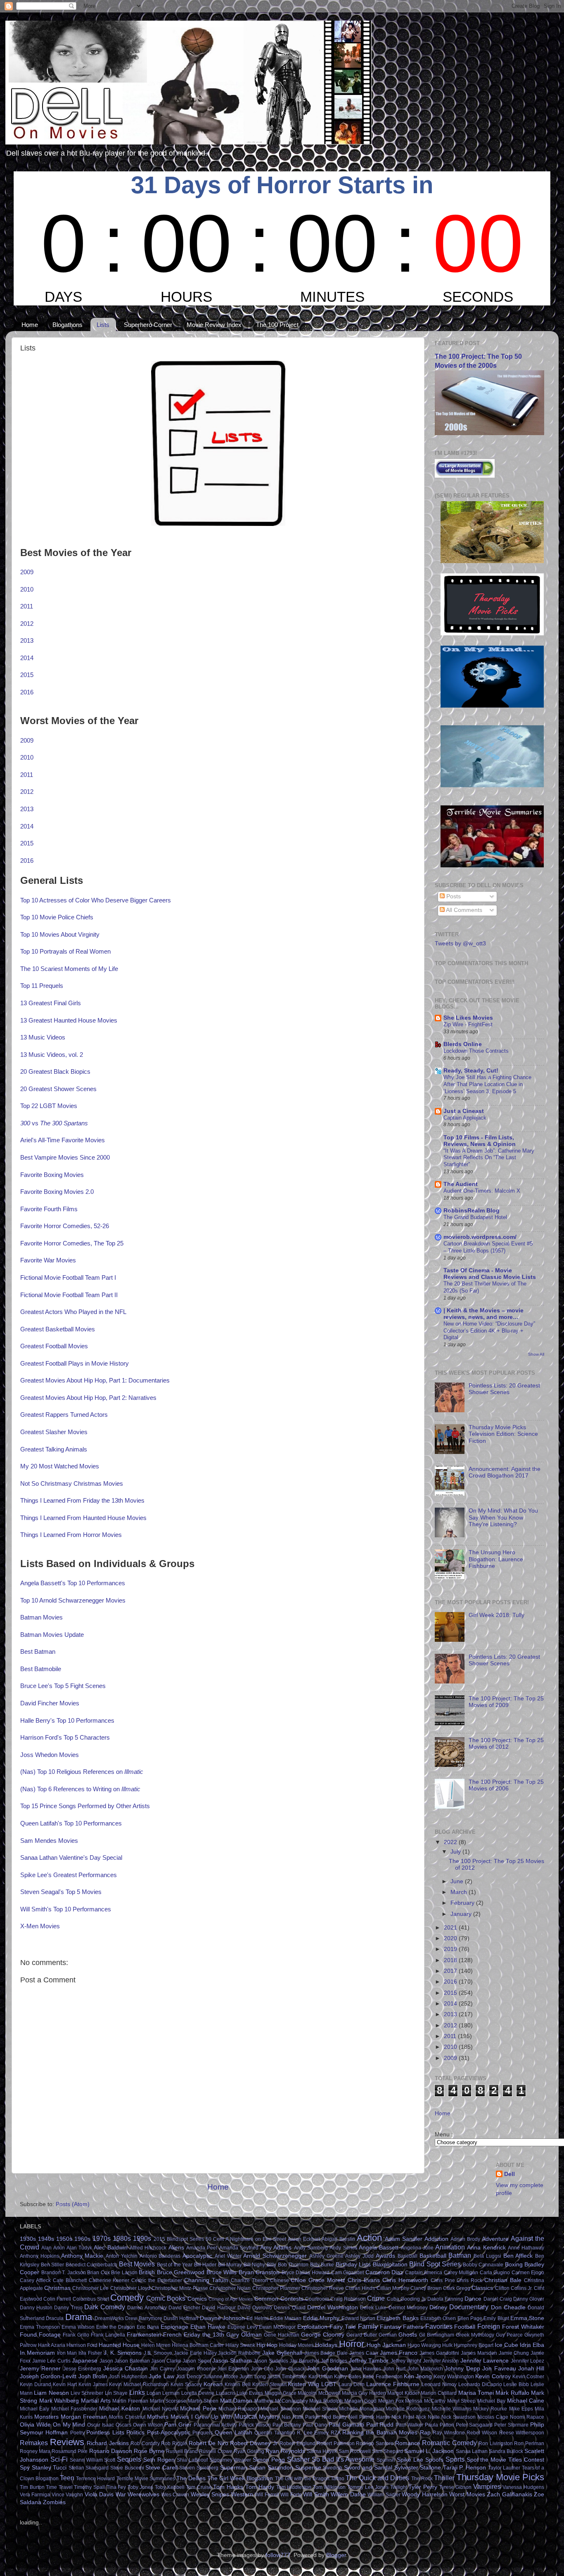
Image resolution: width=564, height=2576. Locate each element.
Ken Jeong (418, 2376)
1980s (122, 2238)
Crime (376, 2298)
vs (54, 1123)
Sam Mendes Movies (49, 1841)
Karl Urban (321, 2377)
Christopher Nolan (230, 2288)
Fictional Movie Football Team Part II (69, 1295)
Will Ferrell (267, 2495)
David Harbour (219, 2308)
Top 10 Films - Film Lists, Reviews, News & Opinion (480, 1141)
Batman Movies (41, 1617)
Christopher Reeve (323, 2288)
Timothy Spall (89, 2487)
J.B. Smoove (158, 2353)
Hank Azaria (52, 2345)
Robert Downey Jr (254, 2443)
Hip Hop (267, 2345)
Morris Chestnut (127, 2417)
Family (368, 2326)
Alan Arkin (53, 2248)
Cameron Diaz (384, 2272)
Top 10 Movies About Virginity (60, 935)
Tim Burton (32, 2487)
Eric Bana (148, 2327)
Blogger (336, 2555)
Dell (509, 2174)
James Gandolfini (439, 2353)
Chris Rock (469, 2280)
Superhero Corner (148, 325)
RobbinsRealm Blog (472, 1211)
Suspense (308, 2468)
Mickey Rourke (490, 2409)
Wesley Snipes (210, 2494)
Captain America (424, 2273)
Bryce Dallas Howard (306, 2273)
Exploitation (312, 2327)
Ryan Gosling (249, 2451)
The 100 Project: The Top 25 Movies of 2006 (506, 1785)
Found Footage (40, 2335)
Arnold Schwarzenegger (275, 2256)
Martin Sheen (203, 2401)
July (456, 1852)
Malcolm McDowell (319, 2393)
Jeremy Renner (40, 2369)
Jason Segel (197, 2361)
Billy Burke (322, 2265)
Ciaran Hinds (360, 2288)
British (147, 2272)
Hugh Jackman (386, 2345)
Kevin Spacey (186, 2384)
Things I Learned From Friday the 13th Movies (82, 1501)
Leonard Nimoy (439, 2384)
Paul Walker (409, 2425)
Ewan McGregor (277, 2327)
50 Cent (215, 2239)
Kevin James (93, 2384)
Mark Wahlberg (59, 2401)
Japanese (85, 2361)
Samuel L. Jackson (429, 2451)
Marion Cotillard (439, 2393)
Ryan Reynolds (285, 2451)
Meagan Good (361, 2401)
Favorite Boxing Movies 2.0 (57, 1192)
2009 (27, 572)
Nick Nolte (428, 2417)
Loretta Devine (198, 2393)
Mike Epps (521, 2409)
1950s (64, 2239)
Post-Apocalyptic (169, 2433)
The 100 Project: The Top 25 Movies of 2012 (506, 1744)
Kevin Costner (528, 2377)
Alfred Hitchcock (148, 2248)
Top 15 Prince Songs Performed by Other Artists (85, 1806)
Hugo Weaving (424, 2345)
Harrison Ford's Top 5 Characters (65, 1738)
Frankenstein (144, 2335)
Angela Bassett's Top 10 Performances (73, 1583)
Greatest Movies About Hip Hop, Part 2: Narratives (88, 1398)
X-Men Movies (40, 1926)
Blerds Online (463, 1044)
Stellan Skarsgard (89, 2468)
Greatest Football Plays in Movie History (75, 1364)
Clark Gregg (457, 2288)
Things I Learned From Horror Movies (71, 1535)
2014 (27, 658)
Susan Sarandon (271, 2468)
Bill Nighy (255, 2265)
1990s (142, 2238)
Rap (425, 2433)
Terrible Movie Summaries (146, 2479)
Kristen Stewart (269, 2384)
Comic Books (166, 2298)
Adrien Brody (465, 2239)
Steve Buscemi (127, 2468)
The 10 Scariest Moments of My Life (69, 969)
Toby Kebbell (170, 2487)
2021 (451, 1928)
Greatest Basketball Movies (58, 1329)
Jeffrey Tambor (369, 2361)
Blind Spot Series (435, 2264)
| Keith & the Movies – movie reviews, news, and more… (483, 1314)
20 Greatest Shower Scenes (58, 1089)
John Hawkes (366, 2369)
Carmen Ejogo (528, 2273)
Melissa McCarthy (425, 2401)
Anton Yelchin (122, 2256)
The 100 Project (277, 325)
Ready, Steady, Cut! (471, 1071)
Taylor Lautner (504, 2468)
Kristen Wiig (303, 2384)
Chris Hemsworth (405, 2280)
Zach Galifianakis (509, 2494)
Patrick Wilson (255, 2425)
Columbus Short (91, 2299)
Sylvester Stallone (418, 2468)
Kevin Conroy (493, 2376)
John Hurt (394, 2369)
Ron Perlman (529, 2443)
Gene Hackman (282, 2335)
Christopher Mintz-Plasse (180, 2288)
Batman (460, 2255)
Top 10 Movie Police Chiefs (57, 917)
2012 (27, 624)
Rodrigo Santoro (375, 2443)
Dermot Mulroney (408, 2308)
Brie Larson (124, 2273)
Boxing (514, 2265)
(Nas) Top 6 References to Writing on (80, 1789)
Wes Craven (175, 2495)
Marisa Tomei (476, 2393)
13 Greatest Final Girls (51, 1003)
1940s (46, 2239)
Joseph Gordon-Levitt (48, 2376)
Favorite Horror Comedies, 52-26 (65, 1226)
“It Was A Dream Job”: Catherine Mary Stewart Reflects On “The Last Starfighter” (489, 1158)
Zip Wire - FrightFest (468, 1024)
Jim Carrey (162, 2369)
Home (30, 325)
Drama (79, 2317)
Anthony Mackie (82, 2256)
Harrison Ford (82, 2345)
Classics (482, 2288)
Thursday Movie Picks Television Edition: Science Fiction (503, 1434)
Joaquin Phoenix (196, 2369)
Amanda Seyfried (239, 2248)
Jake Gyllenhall (282, 2353)
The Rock (422, 2479)
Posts (453, 896)
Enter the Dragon (116, 2327)
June (458, 1881)
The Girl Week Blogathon (240, 2478)
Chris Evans (364, 2280)
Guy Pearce (509, 2335)
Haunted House (119, 2345)
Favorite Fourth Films (49, 1209)
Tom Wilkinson (329, 2487)
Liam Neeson (51, 2393)
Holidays (326, 2345)
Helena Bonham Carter (198, 2345)
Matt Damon (236, 2401)
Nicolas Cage (493, 2417)
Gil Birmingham (437, 2335)
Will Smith (316, 2494)
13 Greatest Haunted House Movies (69, 1020)
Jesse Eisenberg (82, 2369)
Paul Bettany (287, 2425)
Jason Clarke (166, 2361)
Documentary (469, 2307)
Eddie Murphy (321, 2318)
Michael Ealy (34, 2409)
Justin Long (252, 2377)
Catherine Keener (109, 2280)
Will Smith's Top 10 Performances (66, 1909)
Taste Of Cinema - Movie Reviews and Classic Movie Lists (490, 1274)
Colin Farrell (57, 2299)
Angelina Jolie (417, 2248)
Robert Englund (297, 2443)
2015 (27, 675)
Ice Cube (506, 2345)
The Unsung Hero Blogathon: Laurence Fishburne (496, 1559)
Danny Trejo (68, 2308)
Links (137, 2392)
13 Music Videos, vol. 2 (52, 1055)
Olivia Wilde (35, 2425)
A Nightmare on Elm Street (256, 2239)
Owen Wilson (148, 2425)
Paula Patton (440, 2425)
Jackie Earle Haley (195, 2353)
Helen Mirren (156, 2345)
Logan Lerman (163, 2393)
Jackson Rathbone (239, 2353)
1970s (102, 2238)
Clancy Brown (426, 2288)
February (463, 1903)
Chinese (280, 2280)
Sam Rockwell (355, 2451)
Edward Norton (358, 2318)
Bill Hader (205, 2265)
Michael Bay (491, 2401)
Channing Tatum (206, 2280)
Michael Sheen (320, 2409)
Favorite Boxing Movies (52, 1175)
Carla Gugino (495, 2273)
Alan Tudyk (79, 2248)
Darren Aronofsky (147, 2308)
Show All (536, 1354)
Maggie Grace (281, 2393)
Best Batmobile (41, 1669)
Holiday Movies (296, 2345)
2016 (27, 692)
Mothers (158, 2417)
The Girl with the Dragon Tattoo (310, 2479)
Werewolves (143, 2494)
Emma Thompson (40, 2327)
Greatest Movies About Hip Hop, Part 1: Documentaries (95, 1380)
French (172, 2335)
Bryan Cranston (259, 2272)
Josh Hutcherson (128, 2377)
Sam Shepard (387, 2451)
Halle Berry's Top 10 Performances (67, 1721)
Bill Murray (230, 2265)
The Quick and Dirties (377, 2478)
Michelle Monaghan (361, 2409)
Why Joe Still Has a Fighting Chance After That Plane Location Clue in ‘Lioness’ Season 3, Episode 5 (487, 1084)
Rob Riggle (174, 2443)
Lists (103, 325)
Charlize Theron (249, 2280)
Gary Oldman (244, 2335)
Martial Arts (96, 2401)
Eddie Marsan (286, 2318)
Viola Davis (99, 2494)
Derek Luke (373, 2308)
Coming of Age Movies (231, 2299)
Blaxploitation (390, 2265)
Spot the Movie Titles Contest (505, 2460)
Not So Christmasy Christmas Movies (72, 1484)
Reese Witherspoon (522, 2433)
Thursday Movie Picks (500, 2477)
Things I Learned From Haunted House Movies (83, 1518)
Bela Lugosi (487, 2256)
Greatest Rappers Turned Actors (64, 1415)
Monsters (46, 2417)
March (460, 1892)
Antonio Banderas (160, 2256)
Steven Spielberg (199, 2468)
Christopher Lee (90, 2288)
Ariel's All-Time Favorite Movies (63, 1140)
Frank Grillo (76, 2335)
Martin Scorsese (168, 2401)
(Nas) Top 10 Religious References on (82, 1772)
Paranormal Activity (215, 2425)
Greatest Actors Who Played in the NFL (73, 1312)
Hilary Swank (240, 2345)
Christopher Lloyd (130, 2288)
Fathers (413, 2327)
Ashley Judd (359, 2256)
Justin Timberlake (287, 2377)
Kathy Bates (347, 2377)
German (388, 2335)
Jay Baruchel (304, 2361)
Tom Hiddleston (294, 2487)
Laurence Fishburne (393, 2384)
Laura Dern (352, 2384)
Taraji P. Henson (464, 2468)
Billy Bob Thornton (288, 2265)
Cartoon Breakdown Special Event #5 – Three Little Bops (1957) (488, 1247)
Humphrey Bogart (474, 2345)
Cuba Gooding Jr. (406, 2299)
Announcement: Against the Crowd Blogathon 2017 (505, 1472)
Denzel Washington (333, 2307)
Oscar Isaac (101, 2425)
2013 (27, 641)
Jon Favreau (499, 2369)
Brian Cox (98, 2273)
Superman (234, 2468)
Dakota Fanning (445, 2299)
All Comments (463, 910)
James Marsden (479, 2353)
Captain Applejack (465, 1118)
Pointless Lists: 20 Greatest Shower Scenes (504, 1389)
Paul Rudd (380, 2425)
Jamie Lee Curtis (51, 2361)
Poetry (77, 2433)
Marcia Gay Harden (364, 2393)
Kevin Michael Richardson (139, 2384)
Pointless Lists (105, 2433)
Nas (286, 2417)
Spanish (386, 2460)
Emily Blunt (496, 2318)
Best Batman (38, 1652)
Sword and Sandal (368, 2468)
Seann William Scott (93, 2460)
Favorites (439, 2326)
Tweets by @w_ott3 (460, 944)
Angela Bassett (379, 2248)
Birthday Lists (353, 2265)
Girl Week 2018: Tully (496, 1615)
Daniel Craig (498, 2299)
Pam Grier (178, 2425)
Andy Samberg (311, 2248)
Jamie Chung (514, 2353)
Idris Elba (532, 2345)
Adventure (495, 2239)
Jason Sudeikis (271, 2361)
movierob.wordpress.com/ (480, 1237)
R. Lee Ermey (313, 2433)
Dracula (55, 2318)
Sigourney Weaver (230, 2460)
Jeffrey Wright (406, 2361)
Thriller (444, 2478)
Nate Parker (306, 2417)
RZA (336, 2433)
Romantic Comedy (449, 2443)
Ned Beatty (334, 2417)
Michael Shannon (281, 2409)
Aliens (176, 2248)
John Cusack (290, 2369)
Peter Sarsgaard (474, 2425)
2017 (451, 1971)
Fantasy (390, 2327)
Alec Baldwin (110, 2248)
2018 (451, 1960)
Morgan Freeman (84, 2417)
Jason (106, 2361)
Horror (352, 2344)
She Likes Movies (468, 1018)
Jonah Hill (531, 2369)
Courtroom (317, 2299)
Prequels (203, 2433)
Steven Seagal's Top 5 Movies (61, 1892)
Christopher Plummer (276, 2288)
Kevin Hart (65, 2384)
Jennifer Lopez (528, 2361)
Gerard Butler (362, 2335)
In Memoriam (37, 2353)
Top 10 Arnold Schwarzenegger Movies (73, 1601)
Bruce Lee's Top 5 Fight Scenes (63, 1686)
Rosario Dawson (111, 2451)
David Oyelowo (255, 2308)
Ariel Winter (228, 2256)
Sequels (129, 2459)
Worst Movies (467, 2494)
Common (266, 2299)
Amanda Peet (202, 2248)
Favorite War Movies (48, 1260)
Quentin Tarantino (275, 2433)
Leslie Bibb (516, 2384)
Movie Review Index (214, 325)
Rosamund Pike (70, 2451)
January (462, 1914)
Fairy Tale (343, 2327)
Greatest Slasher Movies (54, 1432)
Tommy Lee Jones (368, 2487)
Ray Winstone (449, 2433)
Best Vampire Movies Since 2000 (65, 1158)
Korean (213, 2384)
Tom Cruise (199, 2487)
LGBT (329, 2384)
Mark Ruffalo (512, 2393)
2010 (27, 590)
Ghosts (408, 2335)
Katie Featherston (382, 2377)
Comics (197, 2299)
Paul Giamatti (346, 2425)
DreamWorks (109, 2318)
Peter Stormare (511, 2425)
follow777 (278, 2555)
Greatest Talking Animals (54, 1449)
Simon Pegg (269, 2460)
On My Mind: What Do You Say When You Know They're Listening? (503, 1517)
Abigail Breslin (338, 2239)
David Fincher (184, 2308)
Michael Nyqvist (160, 2409)
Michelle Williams (452, 2409)
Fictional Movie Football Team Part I (68, 1278)
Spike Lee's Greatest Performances (69, 1875)
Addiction (436, 2239)
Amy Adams (276, 2248)
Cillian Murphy (393, 2288)
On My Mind (69, 2425)
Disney (438, 2307)
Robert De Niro (209, 2443)
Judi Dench (189, 2377)
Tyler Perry (423, 2487)
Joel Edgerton (233, 2369)
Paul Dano (315, 2425)
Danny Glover (529, 2299)
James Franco (399, 2353)
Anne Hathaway (526, 2248)
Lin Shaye (116, 2393)
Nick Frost (403, 2417)
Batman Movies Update (52, 1635)
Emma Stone (527, 2318)
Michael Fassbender (74, 2409)
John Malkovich (425, 2369)
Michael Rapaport (239, 2409)
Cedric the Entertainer (157, 2280)
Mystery (269, 2417)
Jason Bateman (132, 2361)
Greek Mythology (475, 2335)
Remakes (34, 2443)
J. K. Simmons (123, 2353)
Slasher (298, 2459)
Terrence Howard (95, 2479)
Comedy (127, 2298)
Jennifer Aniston (441, 2361)
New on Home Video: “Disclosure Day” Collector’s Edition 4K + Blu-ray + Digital (489, 1331)
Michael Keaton (120, 2409)
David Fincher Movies (50, 1703)
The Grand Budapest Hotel (475, 1217)
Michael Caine (526, 2401)
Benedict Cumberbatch (92, 2265)
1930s (28, 2239)
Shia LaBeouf (192, 2460)
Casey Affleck (35, 2280)
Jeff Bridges (334, 2361)
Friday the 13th (204, 2335)
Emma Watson (78, 2327)
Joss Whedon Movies (50, 1755)
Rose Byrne (149, 2451)
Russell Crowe (216, 2451)
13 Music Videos (43, 1037)
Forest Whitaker (523, 2327)
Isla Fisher (90, 2353)
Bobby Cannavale (483, 2265)
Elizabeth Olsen (438, 2318)
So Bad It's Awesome (343, 2459)
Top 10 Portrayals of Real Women (65, 952)
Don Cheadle (508, 2307)
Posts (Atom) (73, 2204)
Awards (385, 2256)
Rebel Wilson (482, 2433)
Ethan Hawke (208, 2327)
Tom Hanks (228, 2487)
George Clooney (323, 2335)
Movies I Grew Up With (201, 2417)
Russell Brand (182, 2451)
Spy (25, 2468)
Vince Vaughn (67, 2495)
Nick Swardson (459, 2417)
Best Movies (137, 2264)
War (121, 2494)
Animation (450, 2247)
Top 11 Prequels (42, 986)
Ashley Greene (326, 2256)
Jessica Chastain (126, 2369)
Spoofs (434, 2460)
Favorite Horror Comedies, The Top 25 (72, 1243)
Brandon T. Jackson (64, 2273)
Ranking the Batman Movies (380, 2433)
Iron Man (67, 2353)
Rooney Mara (35, 2451)
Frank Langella (108, 2335)
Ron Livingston (496, 2443)
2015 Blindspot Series (179, 2239)
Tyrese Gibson (456, 2487)
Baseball (408, 2256)
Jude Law (161, 2376)
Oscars (123, 2425)
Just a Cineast (464, 1111)
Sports (455, 2459)
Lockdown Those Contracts (476, 1051)
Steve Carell (161, 2468)
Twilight (399, 2487)
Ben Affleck (518, 2256)
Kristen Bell (238, 2384)
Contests (292, 2299)
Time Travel (59, 2487)
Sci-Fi (59, 2459)
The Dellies (191, 2478)
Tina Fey (116, 2487)
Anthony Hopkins (39, 2256)
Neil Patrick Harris (369, 2417)
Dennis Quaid (289, 2308)
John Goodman (327, 2369)
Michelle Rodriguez (408, 2409)
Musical (245, 2416)
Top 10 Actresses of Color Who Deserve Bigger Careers (96, 900)
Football (465, 2327)
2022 (451, 1842)
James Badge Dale (326, 2353)
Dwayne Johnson (222, 2318)
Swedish (333, 2468)
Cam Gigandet (348, 2273)
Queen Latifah (233, 2433)
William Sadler (384, 2495)
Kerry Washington (454, 2377)
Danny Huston (36, 2308)
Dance (473, 2299)
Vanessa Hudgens (523, 2487)
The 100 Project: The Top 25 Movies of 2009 (506, 1702)
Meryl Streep (462, 2401)
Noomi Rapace (527, 2417)
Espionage (174, 2327)
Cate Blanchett (70, 2280)
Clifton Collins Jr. (514, 2288)
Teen (67, 2478)
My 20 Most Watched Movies (60, 1466)
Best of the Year (175, 2265)
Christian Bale (503, 2280)
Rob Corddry (145, 2443)
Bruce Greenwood (181, 2272)
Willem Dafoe (348, 2494)
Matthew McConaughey (281, 2401)
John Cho (262, 2369)
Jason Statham (232, 2361)
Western (242, 2494)
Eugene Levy (243, 2327)
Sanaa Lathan (472, 2451)
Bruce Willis (222, 2272)
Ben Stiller (53, 2265)
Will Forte (291, 2495)
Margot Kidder (403, 2393)
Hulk (447, 2345)
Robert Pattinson (336, 2443)
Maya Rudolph (326, 2401)
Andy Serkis (343, 2248)
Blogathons (68, 325)
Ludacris (226, 2393)
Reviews (67, 2442)
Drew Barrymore (143, 2318)
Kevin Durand (36, 2384)
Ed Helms (257, 2318)
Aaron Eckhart (304, 2239)
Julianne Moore (221, 2377)
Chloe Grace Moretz (318, 2280)
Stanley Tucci (49, 2468)
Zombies (54, 2502)
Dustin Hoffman (181, 2318)
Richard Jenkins (108, 2443)
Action (369, 2238)
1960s (82, 2239)
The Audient (461, 1184)
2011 (27, 606)
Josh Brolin (93, 2376)
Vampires (487, 2486)
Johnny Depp (462, 2369)
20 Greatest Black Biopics (55, 1072)
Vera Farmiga (35, 2495)
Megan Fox (391, 2401)
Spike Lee (410, 2460)
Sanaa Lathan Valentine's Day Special (71, 1858)
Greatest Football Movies (54, 1346)
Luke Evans (250, 2393)
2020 (451, 1938)
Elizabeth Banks (397, 2318)
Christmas (57, 2288)
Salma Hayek (322, 2451)
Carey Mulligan (461, 2273)
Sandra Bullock (506, 2451)
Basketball (433, 2256)
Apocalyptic (197, 2256)
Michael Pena (198, 2409)
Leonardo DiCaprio (480, 2384)
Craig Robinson (348, 2299)
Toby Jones (141, 2487)
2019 (451, 1949)
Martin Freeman (130, 2401)
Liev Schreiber (87, 2393)
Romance (408, 2443)
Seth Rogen (159, 2460)
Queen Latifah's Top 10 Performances (71, 1823)
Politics (135, 2433)
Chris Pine (443, 2280)
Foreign (489, 2326)
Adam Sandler (404, 2239)
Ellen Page (470, 2318)
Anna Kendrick (486, 2248)
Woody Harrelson (424, 2494)
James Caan (364, 2353)
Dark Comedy (105, 2307)
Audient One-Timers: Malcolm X (482, 1191)
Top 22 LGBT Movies (49, 1106)
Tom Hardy (260, 2487)
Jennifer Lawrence (485, 2361)
